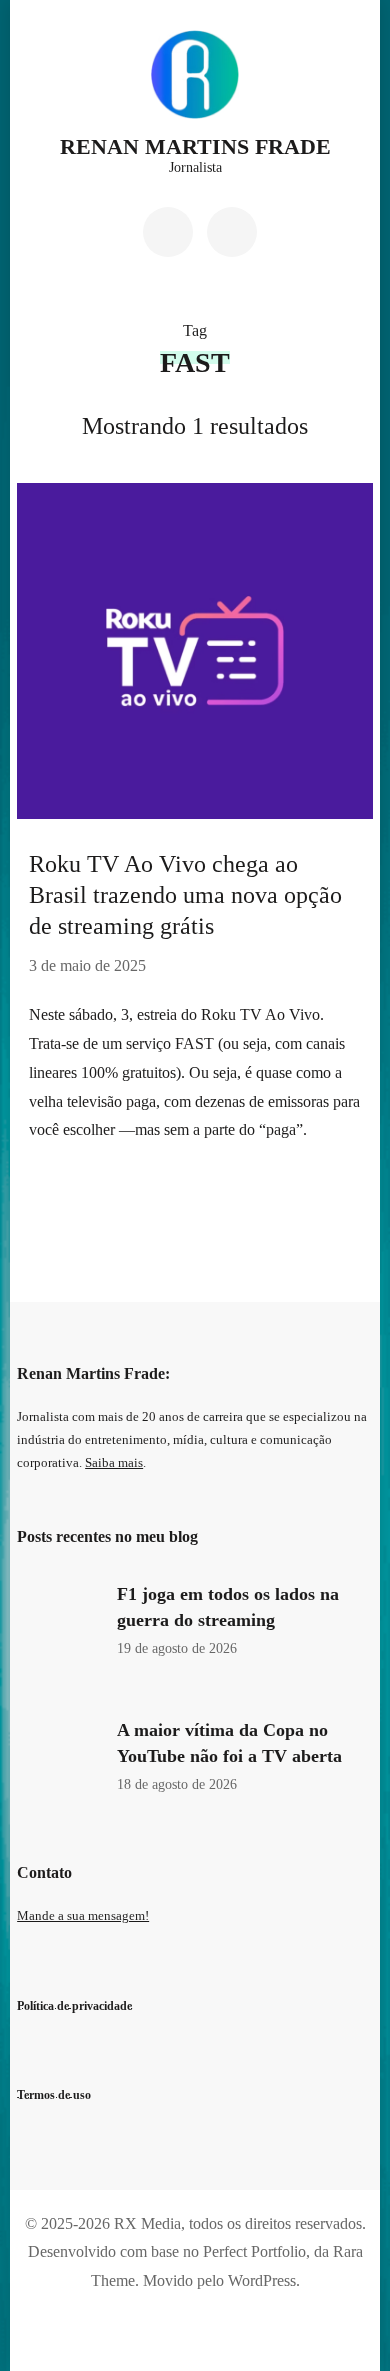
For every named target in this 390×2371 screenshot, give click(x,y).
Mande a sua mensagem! (83, 1916)
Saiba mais (114, 1463)
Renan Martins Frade (195, 146)
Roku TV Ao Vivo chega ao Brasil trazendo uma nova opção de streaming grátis (185, 895)
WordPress (262, 2280)
